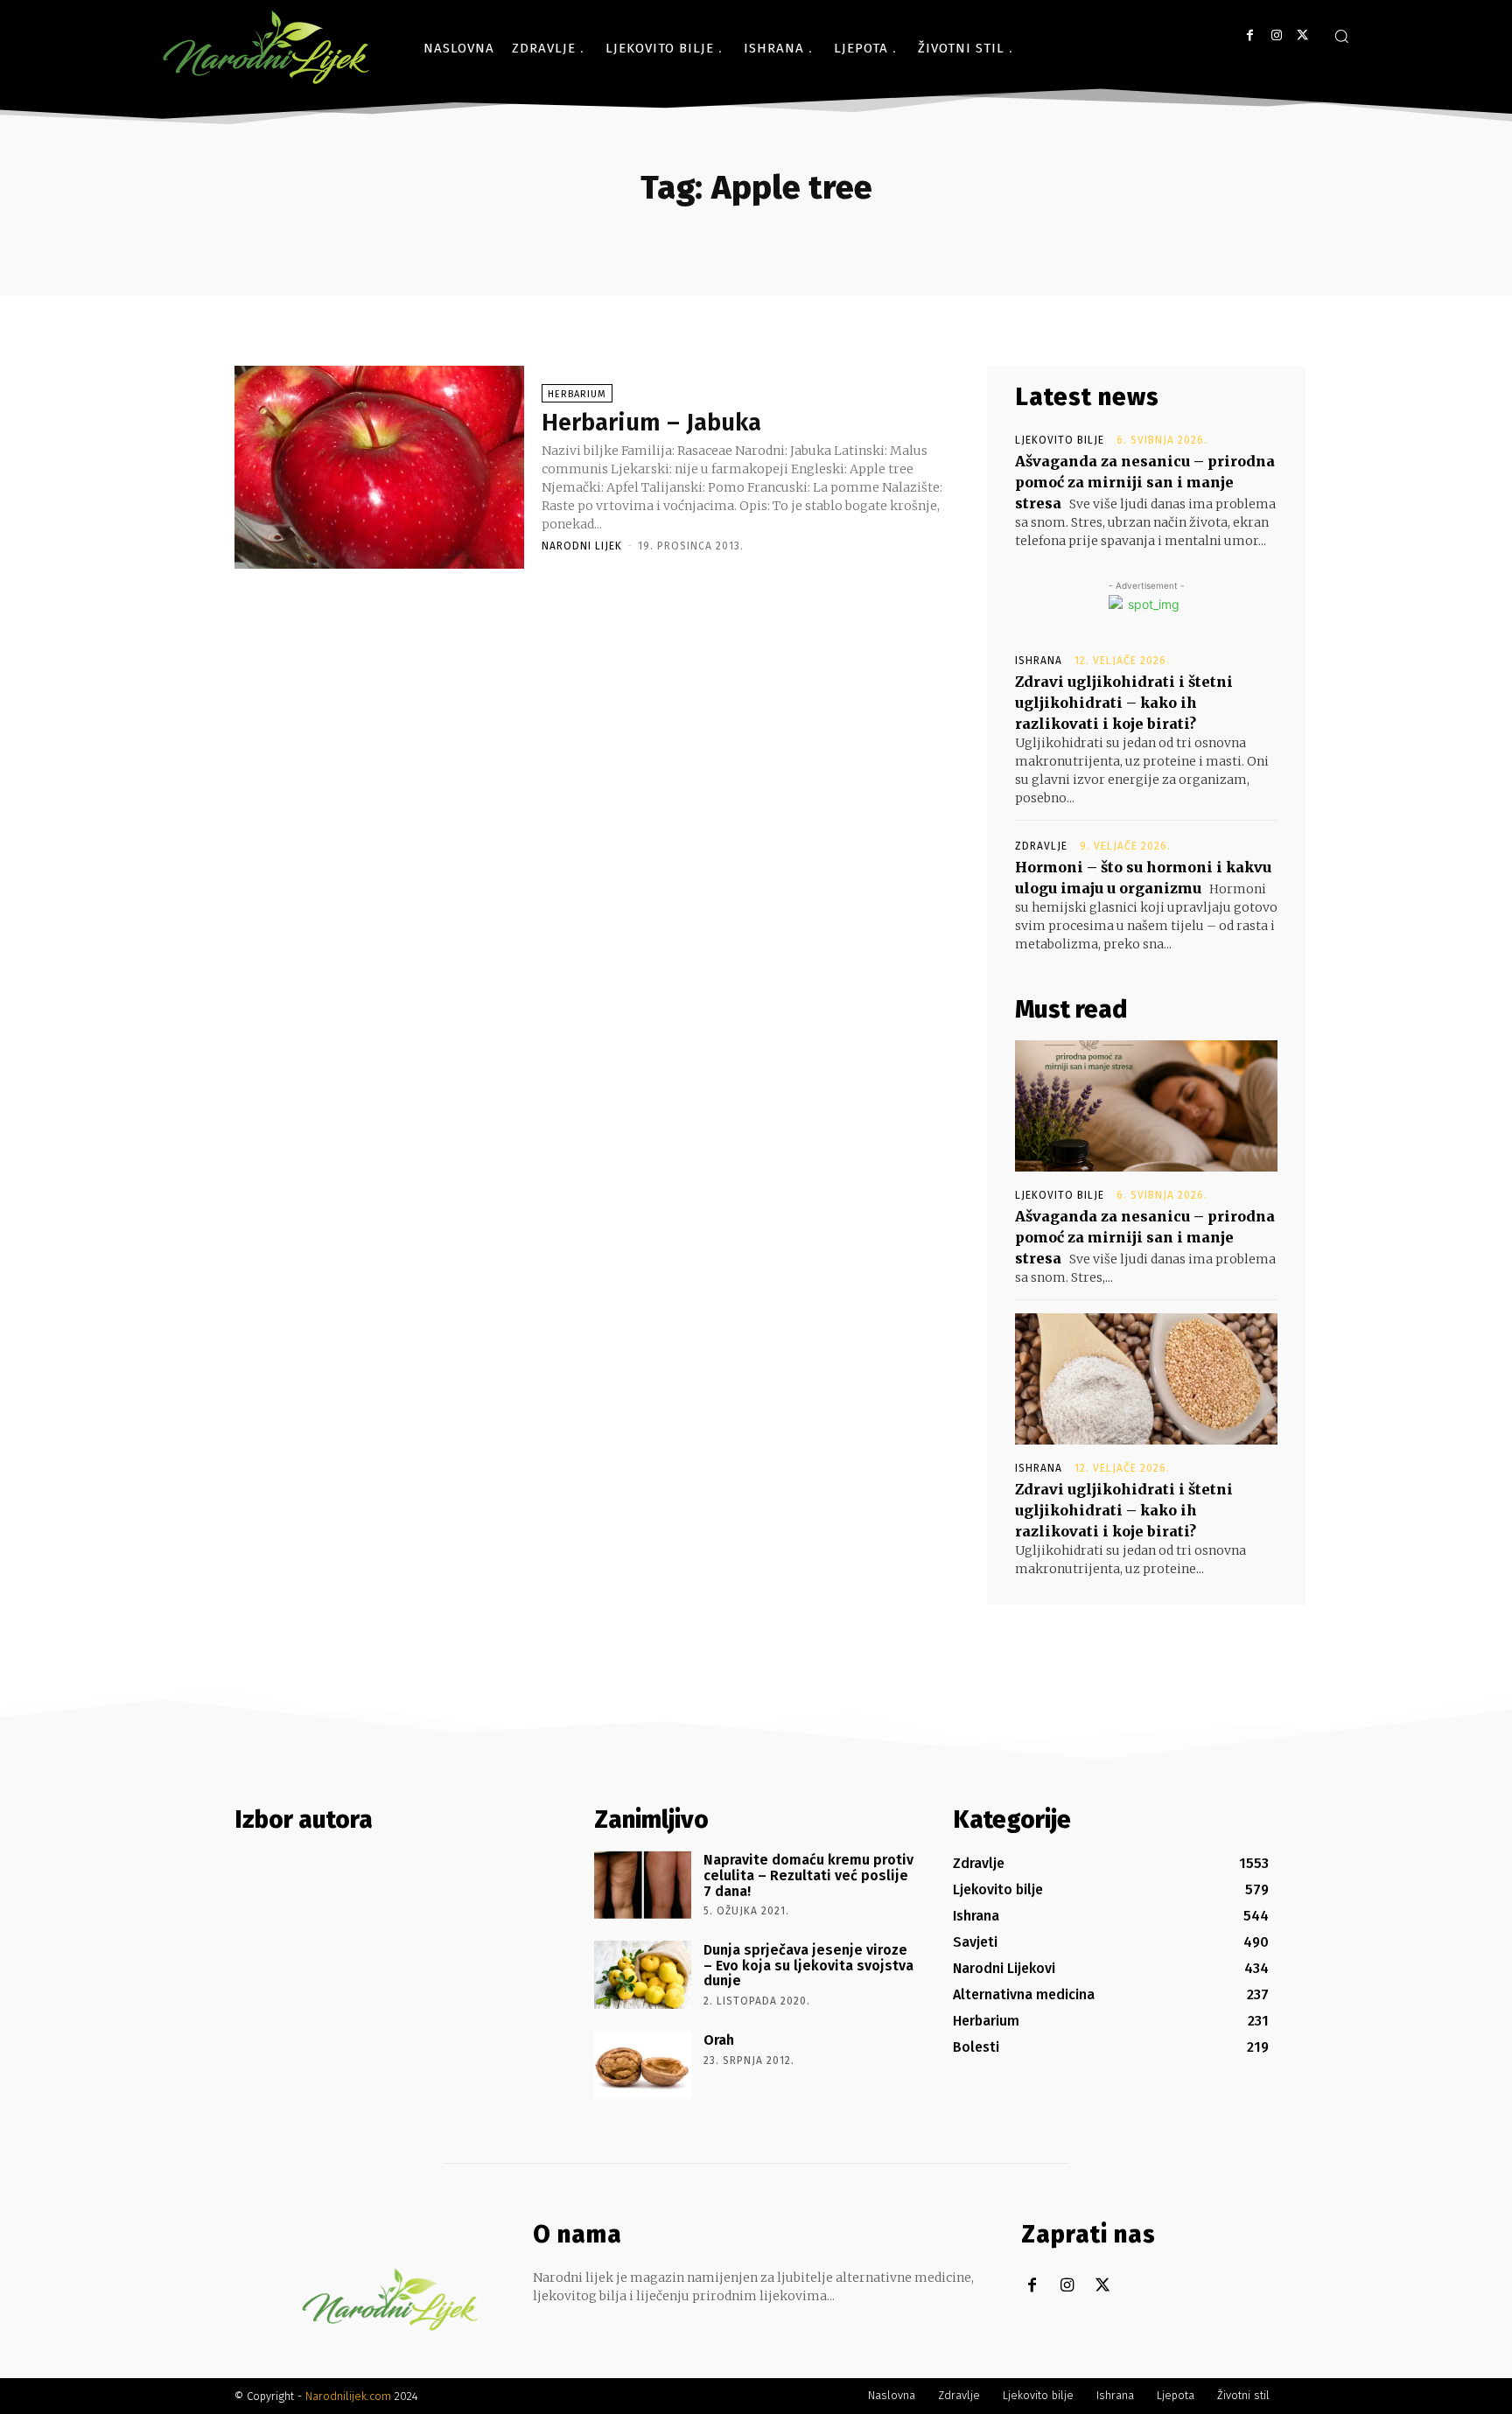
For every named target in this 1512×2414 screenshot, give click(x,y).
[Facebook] (1250, 35)
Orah (719, 2040)
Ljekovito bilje (1060, 440)
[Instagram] (1276, 35)
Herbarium (577, 394)
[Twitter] (1302, 35)
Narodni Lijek (582, 546)
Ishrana (1039, 661)
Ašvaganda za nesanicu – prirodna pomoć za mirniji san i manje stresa (1145, 482)
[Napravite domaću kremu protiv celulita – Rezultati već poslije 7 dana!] (643, 1885)
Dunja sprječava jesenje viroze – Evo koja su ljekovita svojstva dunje (808, 1965)
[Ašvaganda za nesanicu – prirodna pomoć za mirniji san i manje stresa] (1146, 1106)
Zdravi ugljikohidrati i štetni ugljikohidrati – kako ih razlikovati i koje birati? (1124, 703)
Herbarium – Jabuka (651, 422)
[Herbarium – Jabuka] (379, 467)
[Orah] (643, 2065)
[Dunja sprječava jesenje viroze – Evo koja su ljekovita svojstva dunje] (643, 1975)
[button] (1341, 36)
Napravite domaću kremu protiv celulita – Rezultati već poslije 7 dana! (808, 1875)
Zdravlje (1041, 846)
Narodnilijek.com (348, 2396)
